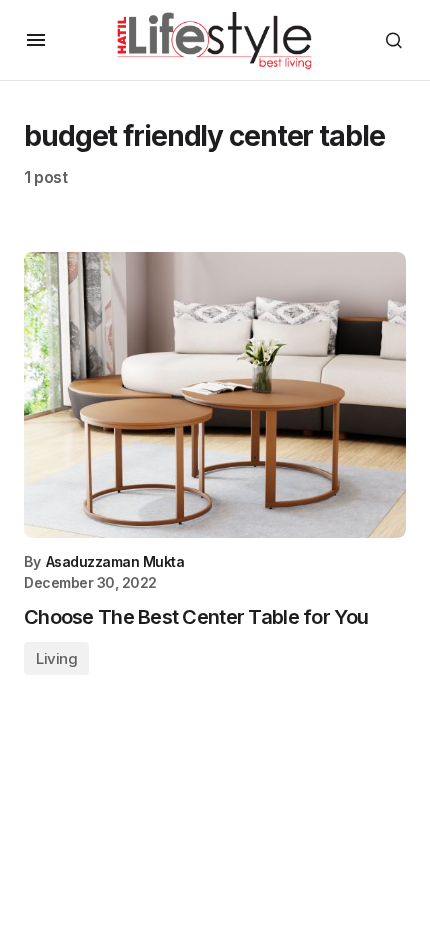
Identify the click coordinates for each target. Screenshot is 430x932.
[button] (36, 40)
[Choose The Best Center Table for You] (215, 395)
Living (56, 658)
